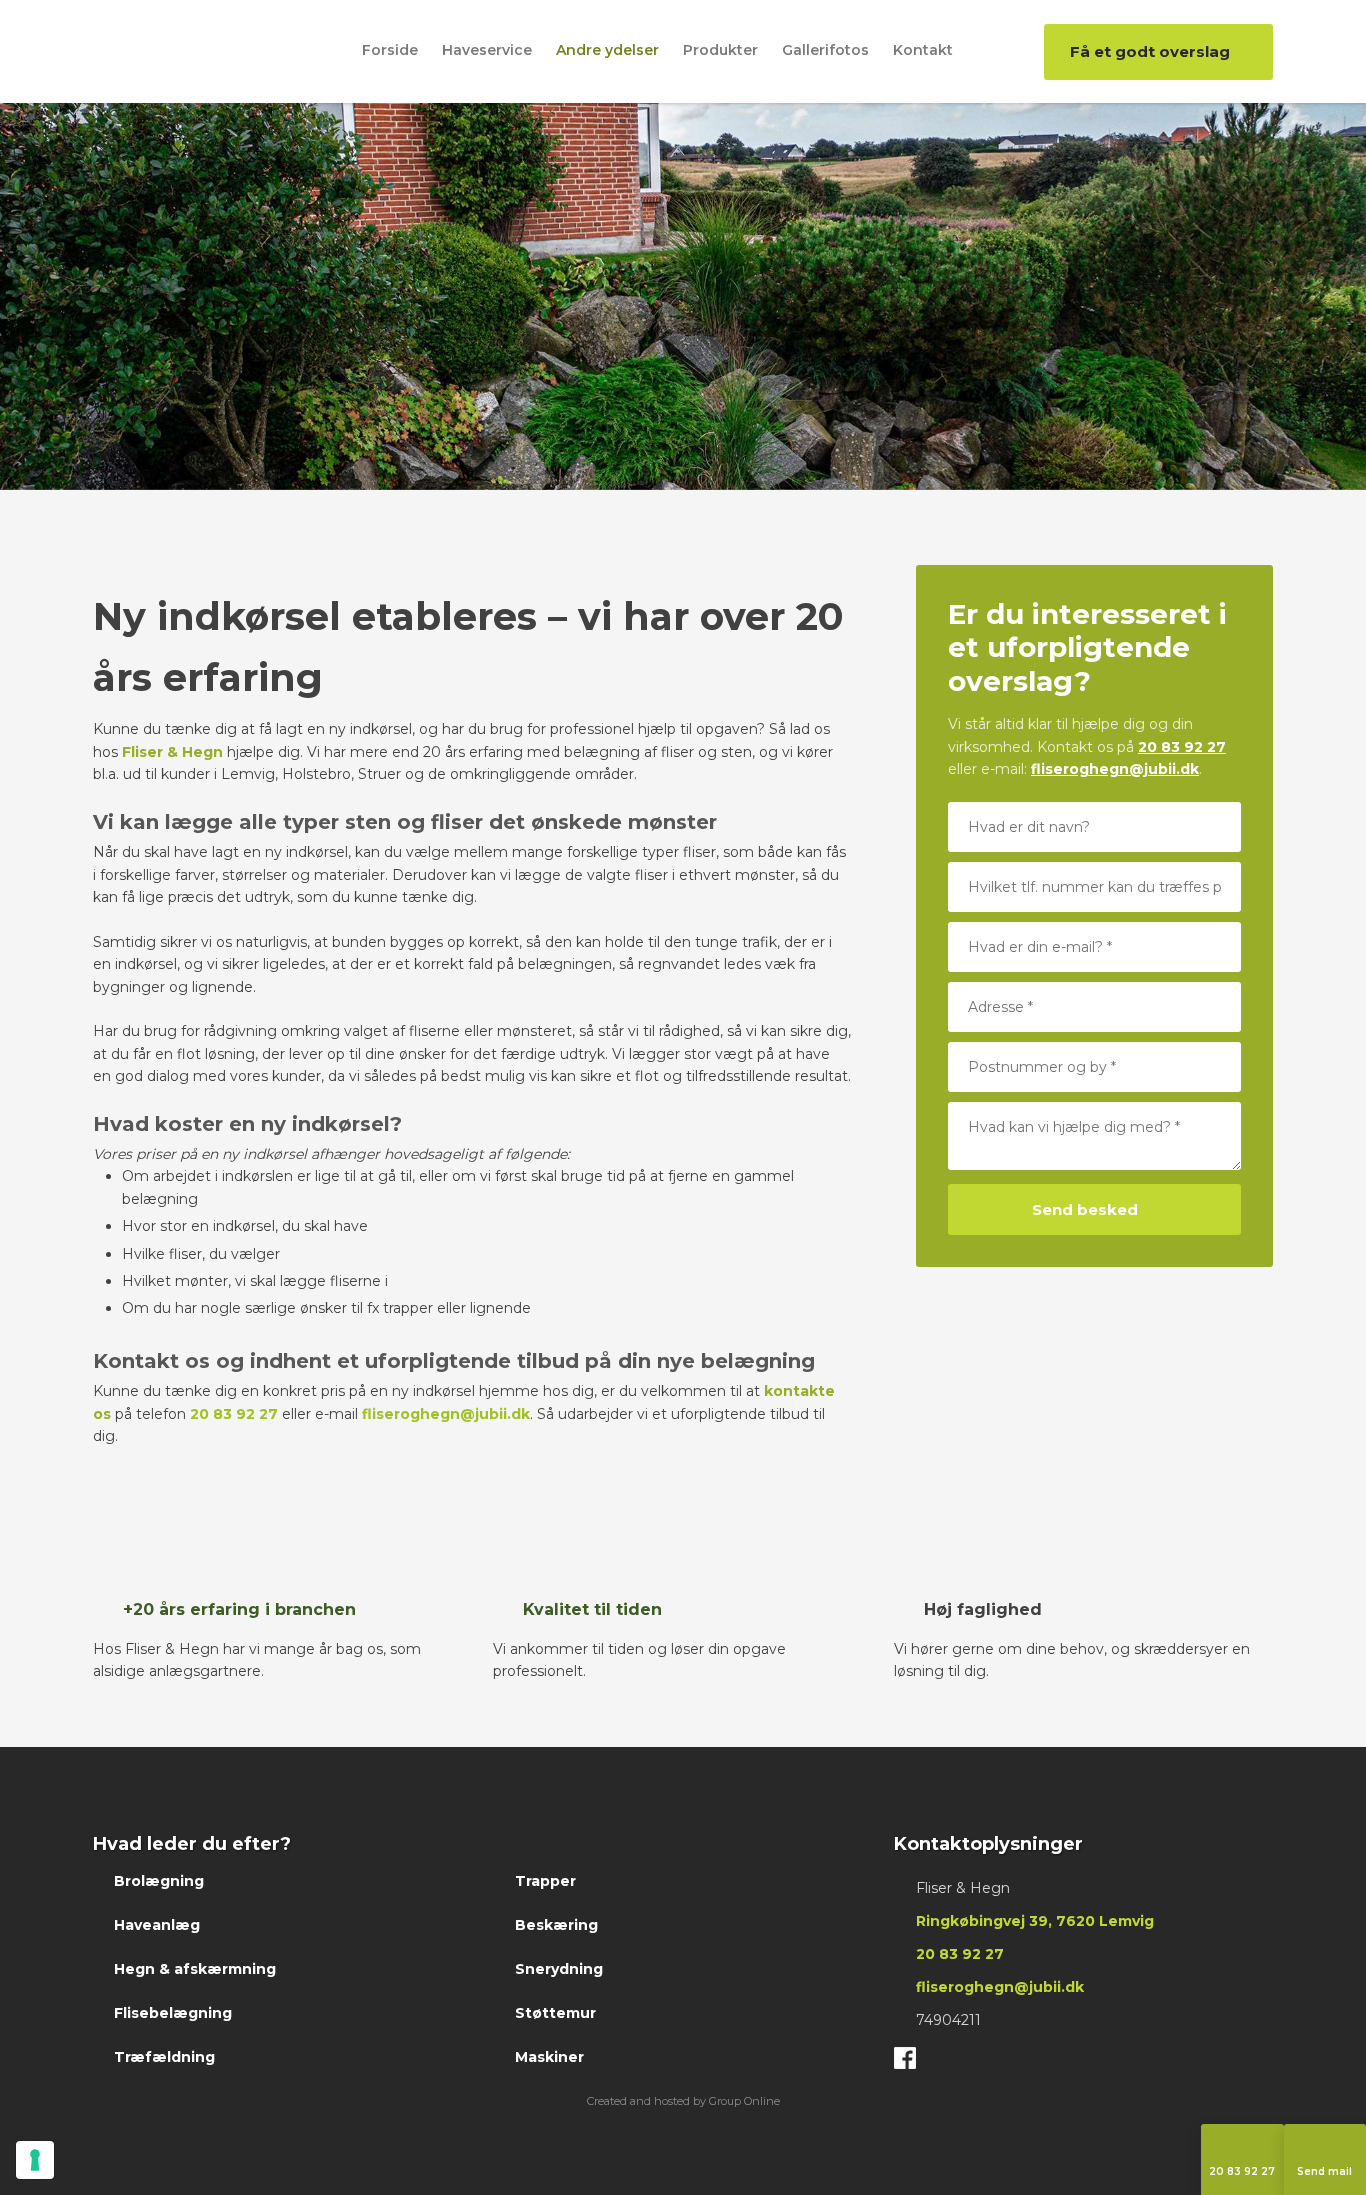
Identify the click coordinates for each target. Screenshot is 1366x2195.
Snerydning (559, 1969)
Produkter (720, 50)
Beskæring (556, 1925)
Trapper (545, 1881)
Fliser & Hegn (172, 752)
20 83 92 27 (234, 1414)
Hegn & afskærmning (195, 1969)
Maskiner (549, 2057)
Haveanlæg (157, 1925)
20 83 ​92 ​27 (1182, 747)
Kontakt (923, 50)
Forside (390, 50)
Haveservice (487, 50)
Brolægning (159, 1881)
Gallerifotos (825, 50)
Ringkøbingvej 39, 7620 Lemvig (1035, 1921)
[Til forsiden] (168, 48)
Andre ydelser (607, 50)
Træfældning (164, 2057)
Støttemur (555, 2013)
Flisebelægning (173, 2013)
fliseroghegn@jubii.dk (446, 1414)
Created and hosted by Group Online (683, 2101)
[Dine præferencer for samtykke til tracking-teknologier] (35, 2160)
